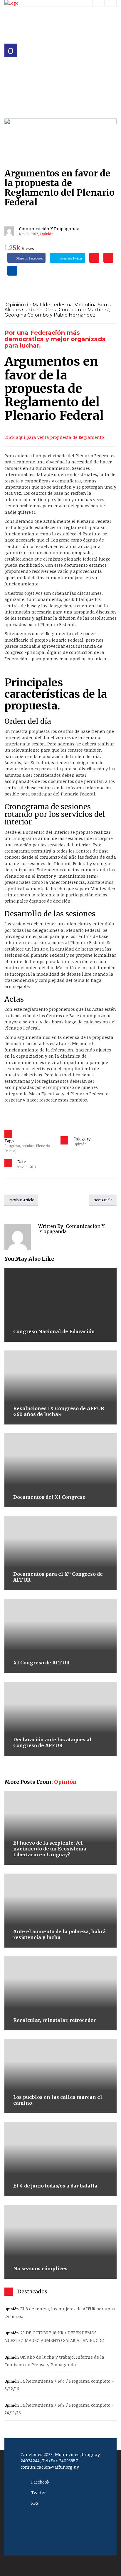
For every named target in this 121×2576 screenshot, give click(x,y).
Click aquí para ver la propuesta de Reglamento (54, 437)
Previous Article (21, 1200)
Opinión (41, 50)
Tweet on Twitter (70, 258)
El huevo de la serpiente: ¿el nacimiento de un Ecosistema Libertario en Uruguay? (50, 1849)
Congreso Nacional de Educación (54, 1331)
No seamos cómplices (40, 2269)
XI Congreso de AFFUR (41, 1663)
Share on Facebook (29, 258)
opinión (28, 1146)
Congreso (12, 1146)
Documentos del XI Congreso (49, 1497)
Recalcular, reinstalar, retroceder (54, 2020)
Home (12, 66)
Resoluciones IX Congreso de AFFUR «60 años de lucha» (59, 1411)
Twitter (38, 2492)
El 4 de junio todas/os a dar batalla (55, 2186)
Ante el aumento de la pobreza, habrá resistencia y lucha (59, 1934)
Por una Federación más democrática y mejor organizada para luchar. (55, 339)
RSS (35, 2503)
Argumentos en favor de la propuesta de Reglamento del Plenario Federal (59, 188)
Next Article (103, 1200)
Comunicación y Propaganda (49, 228)
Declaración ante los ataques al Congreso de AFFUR (52, 1742)
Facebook (40, 2482)
